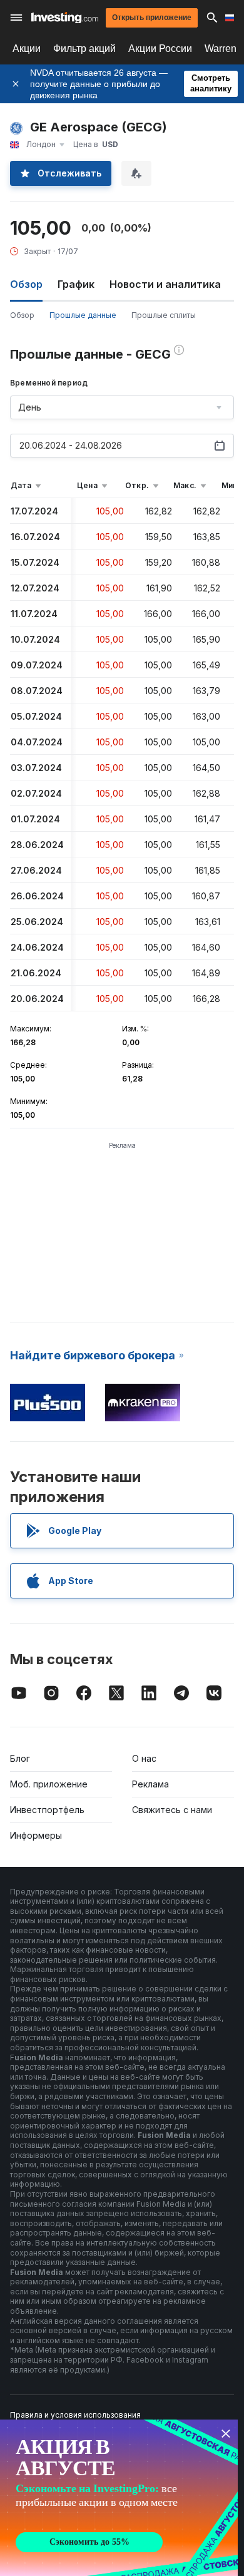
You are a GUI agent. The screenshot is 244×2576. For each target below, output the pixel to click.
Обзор (22, 315)
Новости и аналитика (165, 284)
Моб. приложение (49, 1784)
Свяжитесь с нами (172, 1810)
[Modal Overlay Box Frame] (119, 2498)
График (76, 284)
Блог (20, 1758)
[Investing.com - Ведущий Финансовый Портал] (65, 18)
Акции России (160, 49)
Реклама (150, 1784)
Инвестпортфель (47, 1810)
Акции (27, 49)
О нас (144, 1758)
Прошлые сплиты (164, 315)
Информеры (36, 1835)
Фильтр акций (84, 49)
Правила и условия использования (75, 2415)
